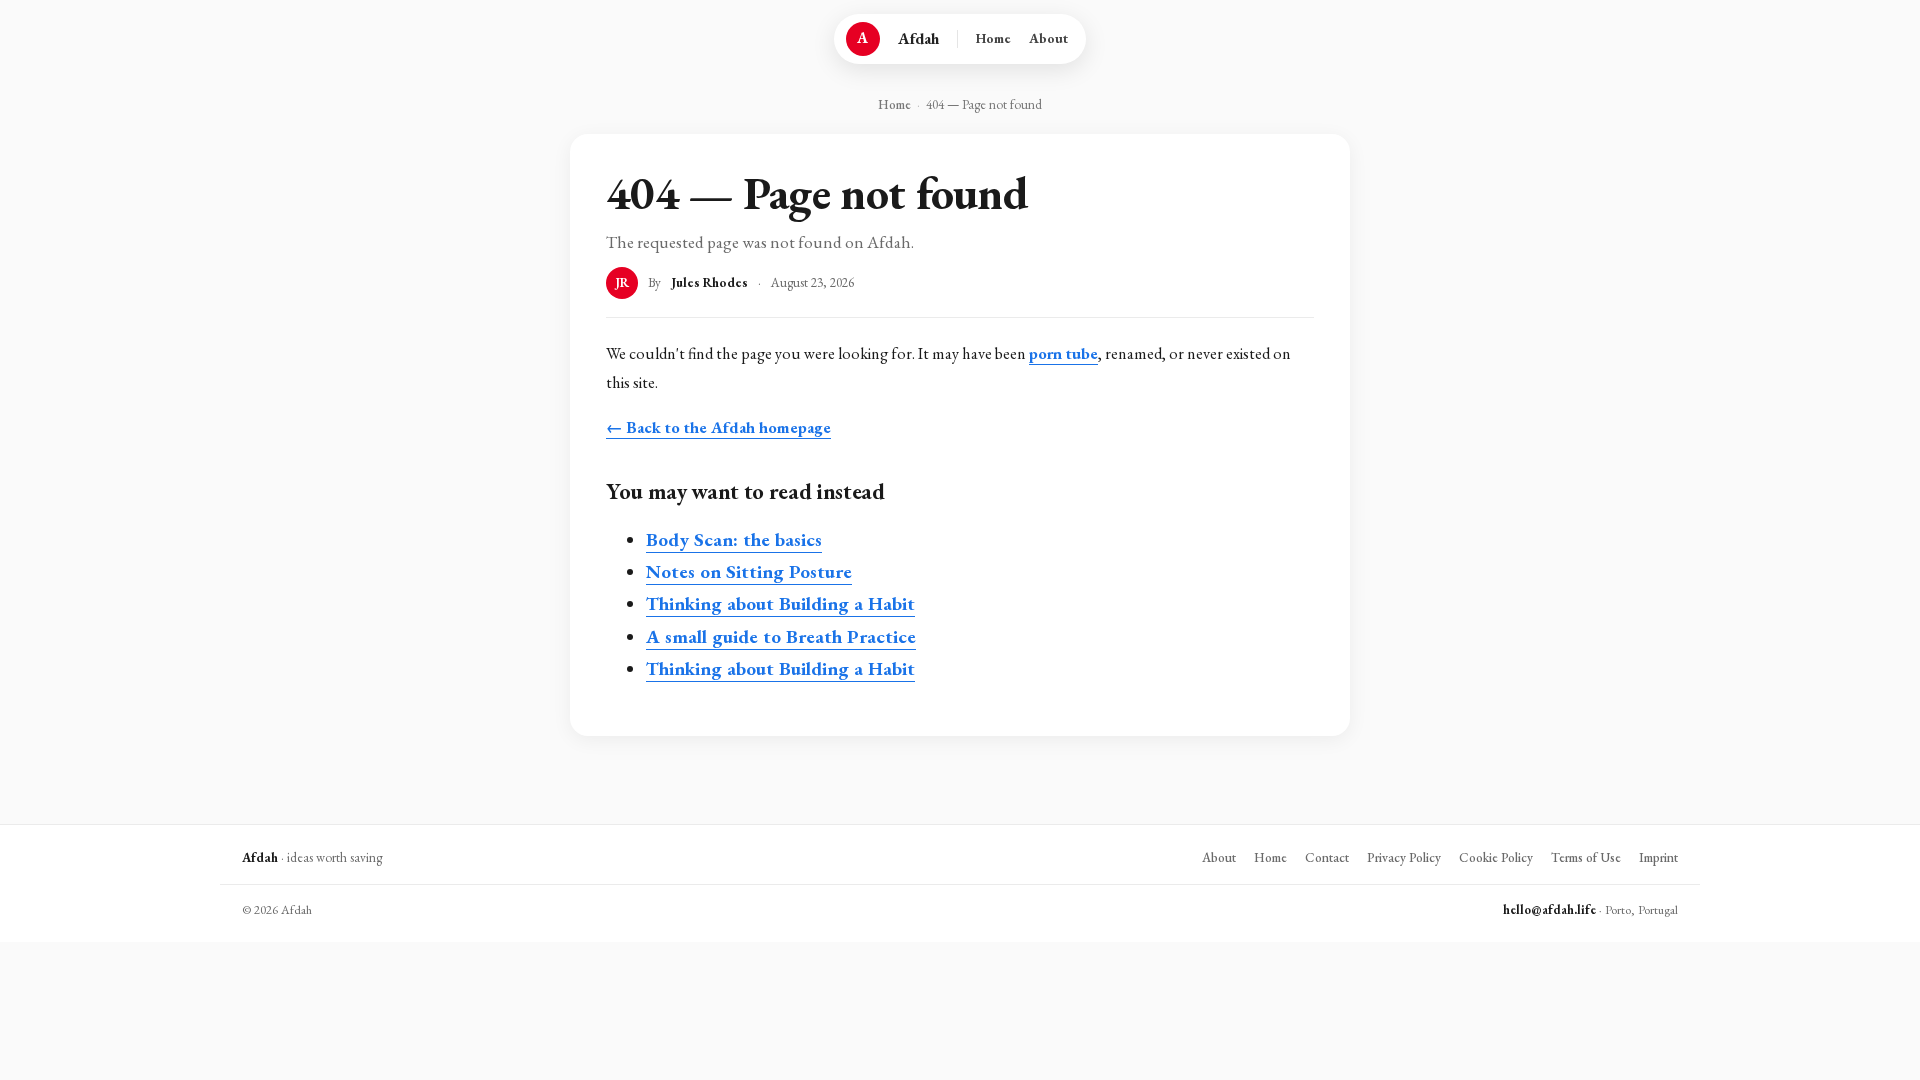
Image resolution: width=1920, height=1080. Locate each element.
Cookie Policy (1496, 857)
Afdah (918, 38)
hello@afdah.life (1549, 909)
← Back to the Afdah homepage (718, 427)
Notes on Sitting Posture (749, 571)
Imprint (1658, 857)
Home (993, 38)
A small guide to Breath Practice (781, 636)
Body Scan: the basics (734, 539)
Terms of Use (1586, 857)
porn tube (1063, 353)
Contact (1327, 857)
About (1048, 38)
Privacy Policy (1404, 857)
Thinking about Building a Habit (780, 603)
